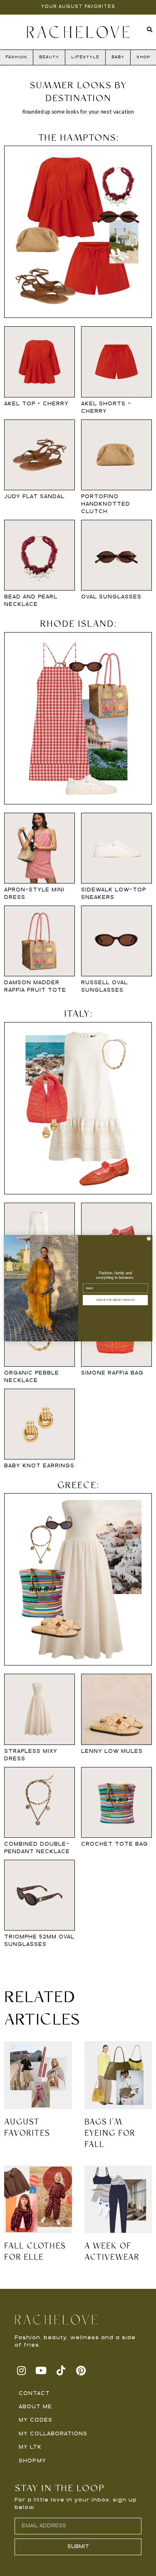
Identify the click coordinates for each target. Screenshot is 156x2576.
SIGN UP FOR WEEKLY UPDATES (115, 1300)
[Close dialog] (149, 1238)
